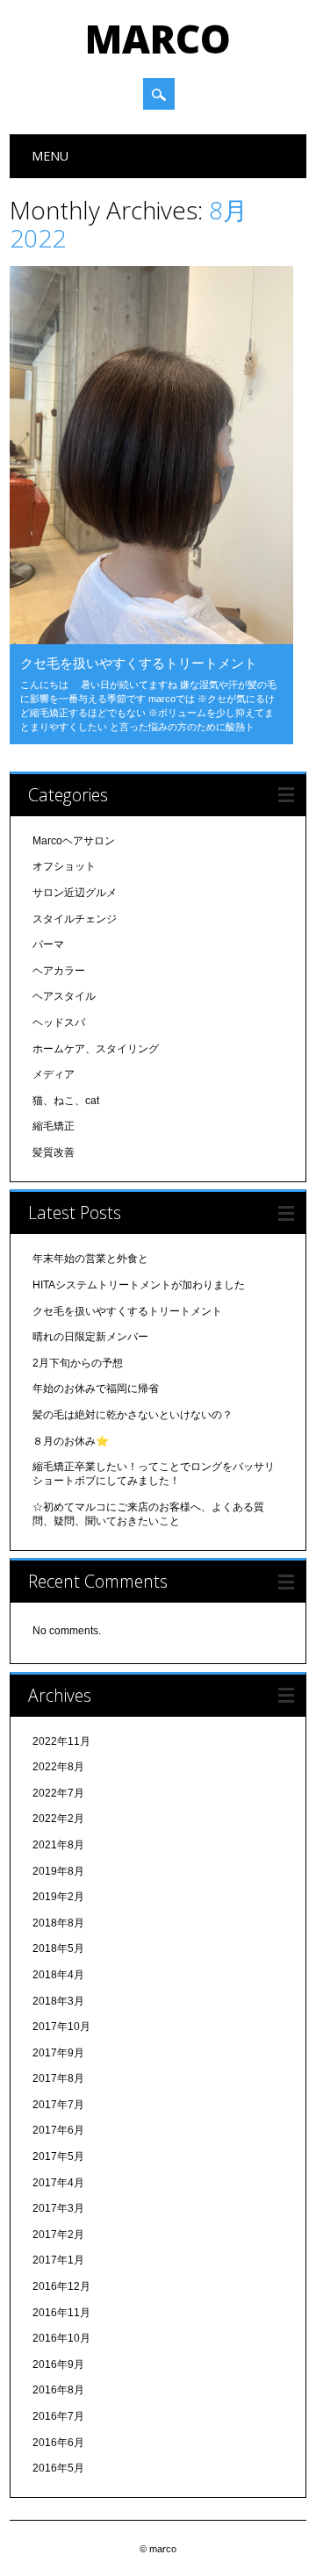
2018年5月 (58, 1948)
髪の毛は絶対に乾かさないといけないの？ (133, 1415)
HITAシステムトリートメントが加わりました (139, 1285)
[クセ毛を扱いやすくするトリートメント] (151, 640)
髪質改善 (54, 1152)
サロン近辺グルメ (75, 893)
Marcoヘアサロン (74, 841)
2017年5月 (58, 2156)
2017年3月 (58, 2208)
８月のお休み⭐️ (71, 1441)
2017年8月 (58, 2078)
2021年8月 (58, 1845)
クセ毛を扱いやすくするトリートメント (139, 663)
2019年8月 (58, 1871)
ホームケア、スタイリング (96, 1049)
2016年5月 (58, 2468)
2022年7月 (58, 1793)
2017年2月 (58, 2235)
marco (158, 39)
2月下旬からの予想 (78, 1363)
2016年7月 (58, 2416)
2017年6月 (58, 2130)
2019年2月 (58, 1897)
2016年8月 (58, 2390)
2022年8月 (58, 1767)
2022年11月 (61, 1741)
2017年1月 (58, 2260)
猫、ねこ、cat (66, 1101)
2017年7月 (58, 2105)
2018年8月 (58, 1923)
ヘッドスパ (59, 1023)
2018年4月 (58, 1975)
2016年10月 (61, 2338)
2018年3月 (58, 2001)
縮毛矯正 (54, 1126)
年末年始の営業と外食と (90, 1259)
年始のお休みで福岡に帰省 (96, 1388)
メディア (54, 1074)
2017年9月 (58, 2053)
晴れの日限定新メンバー (90, 1337)
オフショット (64, 866)
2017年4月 (58, 2183)
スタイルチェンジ (75, 919)
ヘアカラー (59, 971)
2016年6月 (58, 2443)
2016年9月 (58, 2364)
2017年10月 (61, 2027)
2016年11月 (61, 2313)
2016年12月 (61, 2286)
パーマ (48, 944)
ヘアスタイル (64, 996)
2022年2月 (58, 1819)
